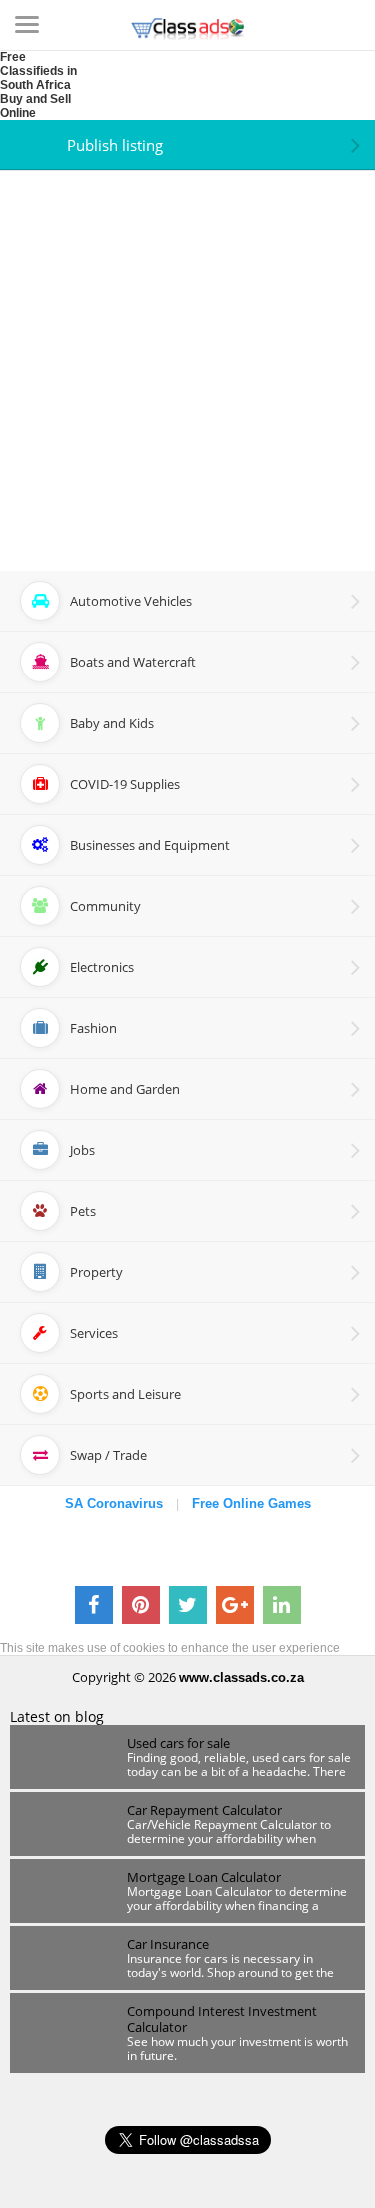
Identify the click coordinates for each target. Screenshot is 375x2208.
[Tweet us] (188, 1605)
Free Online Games (251, 1503)
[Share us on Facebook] (94, 1605)
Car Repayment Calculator (204, 1810)
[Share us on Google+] (235, 1605)
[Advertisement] (187, 358)
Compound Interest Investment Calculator (222, 2019)
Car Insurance (168, 1944)
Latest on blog (57, 1717)
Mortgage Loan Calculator (204, 1877)
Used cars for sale (178, 1743)
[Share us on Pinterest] (141, 1605)
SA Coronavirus (114, 1503)
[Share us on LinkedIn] (282, 1605)
